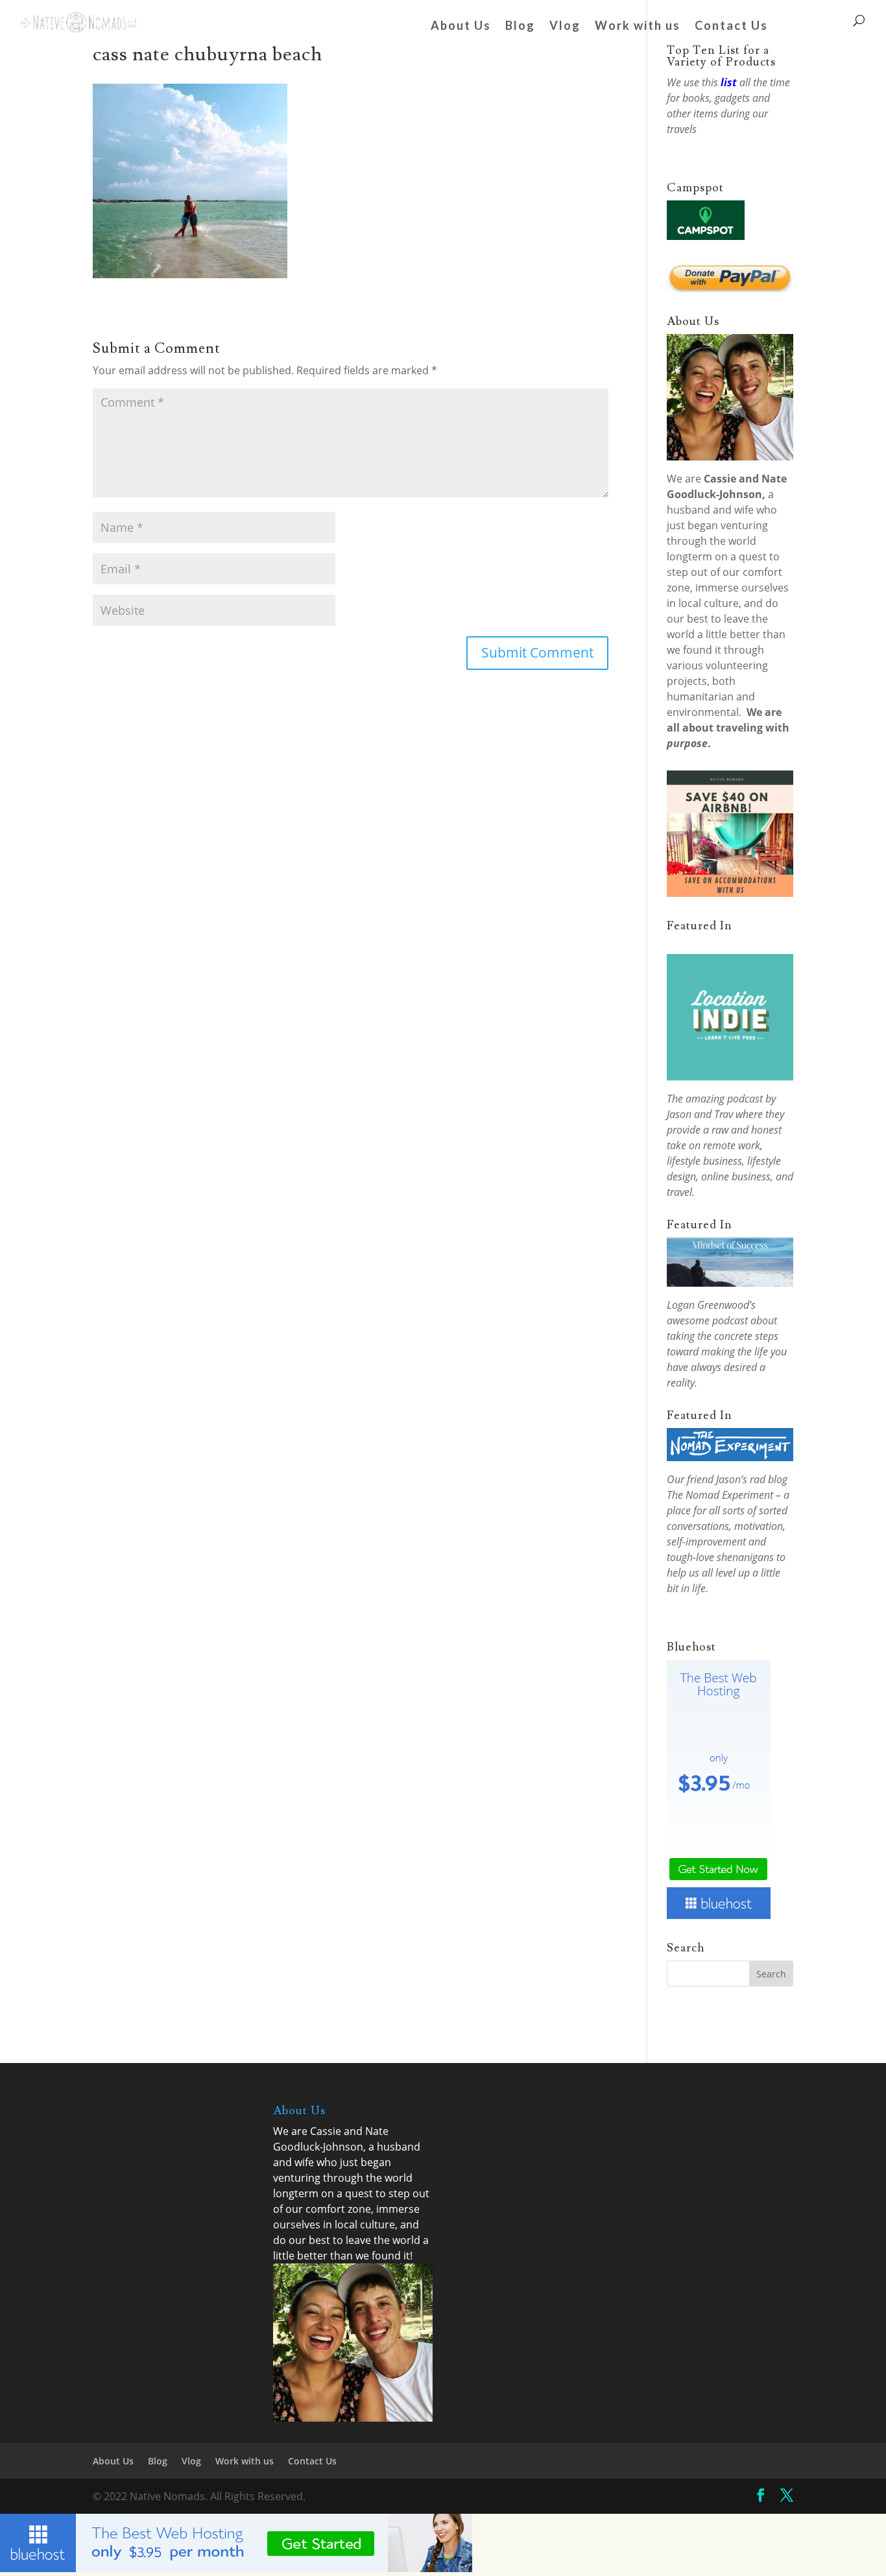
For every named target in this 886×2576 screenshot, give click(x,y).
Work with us (638, 27)
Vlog (565, 27)
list (729, 82)
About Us (461, 27)
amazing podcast (724, 1099)
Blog (520, 27)
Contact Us (731, 27)
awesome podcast (707, 1320)
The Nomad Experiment (720, 1495)
